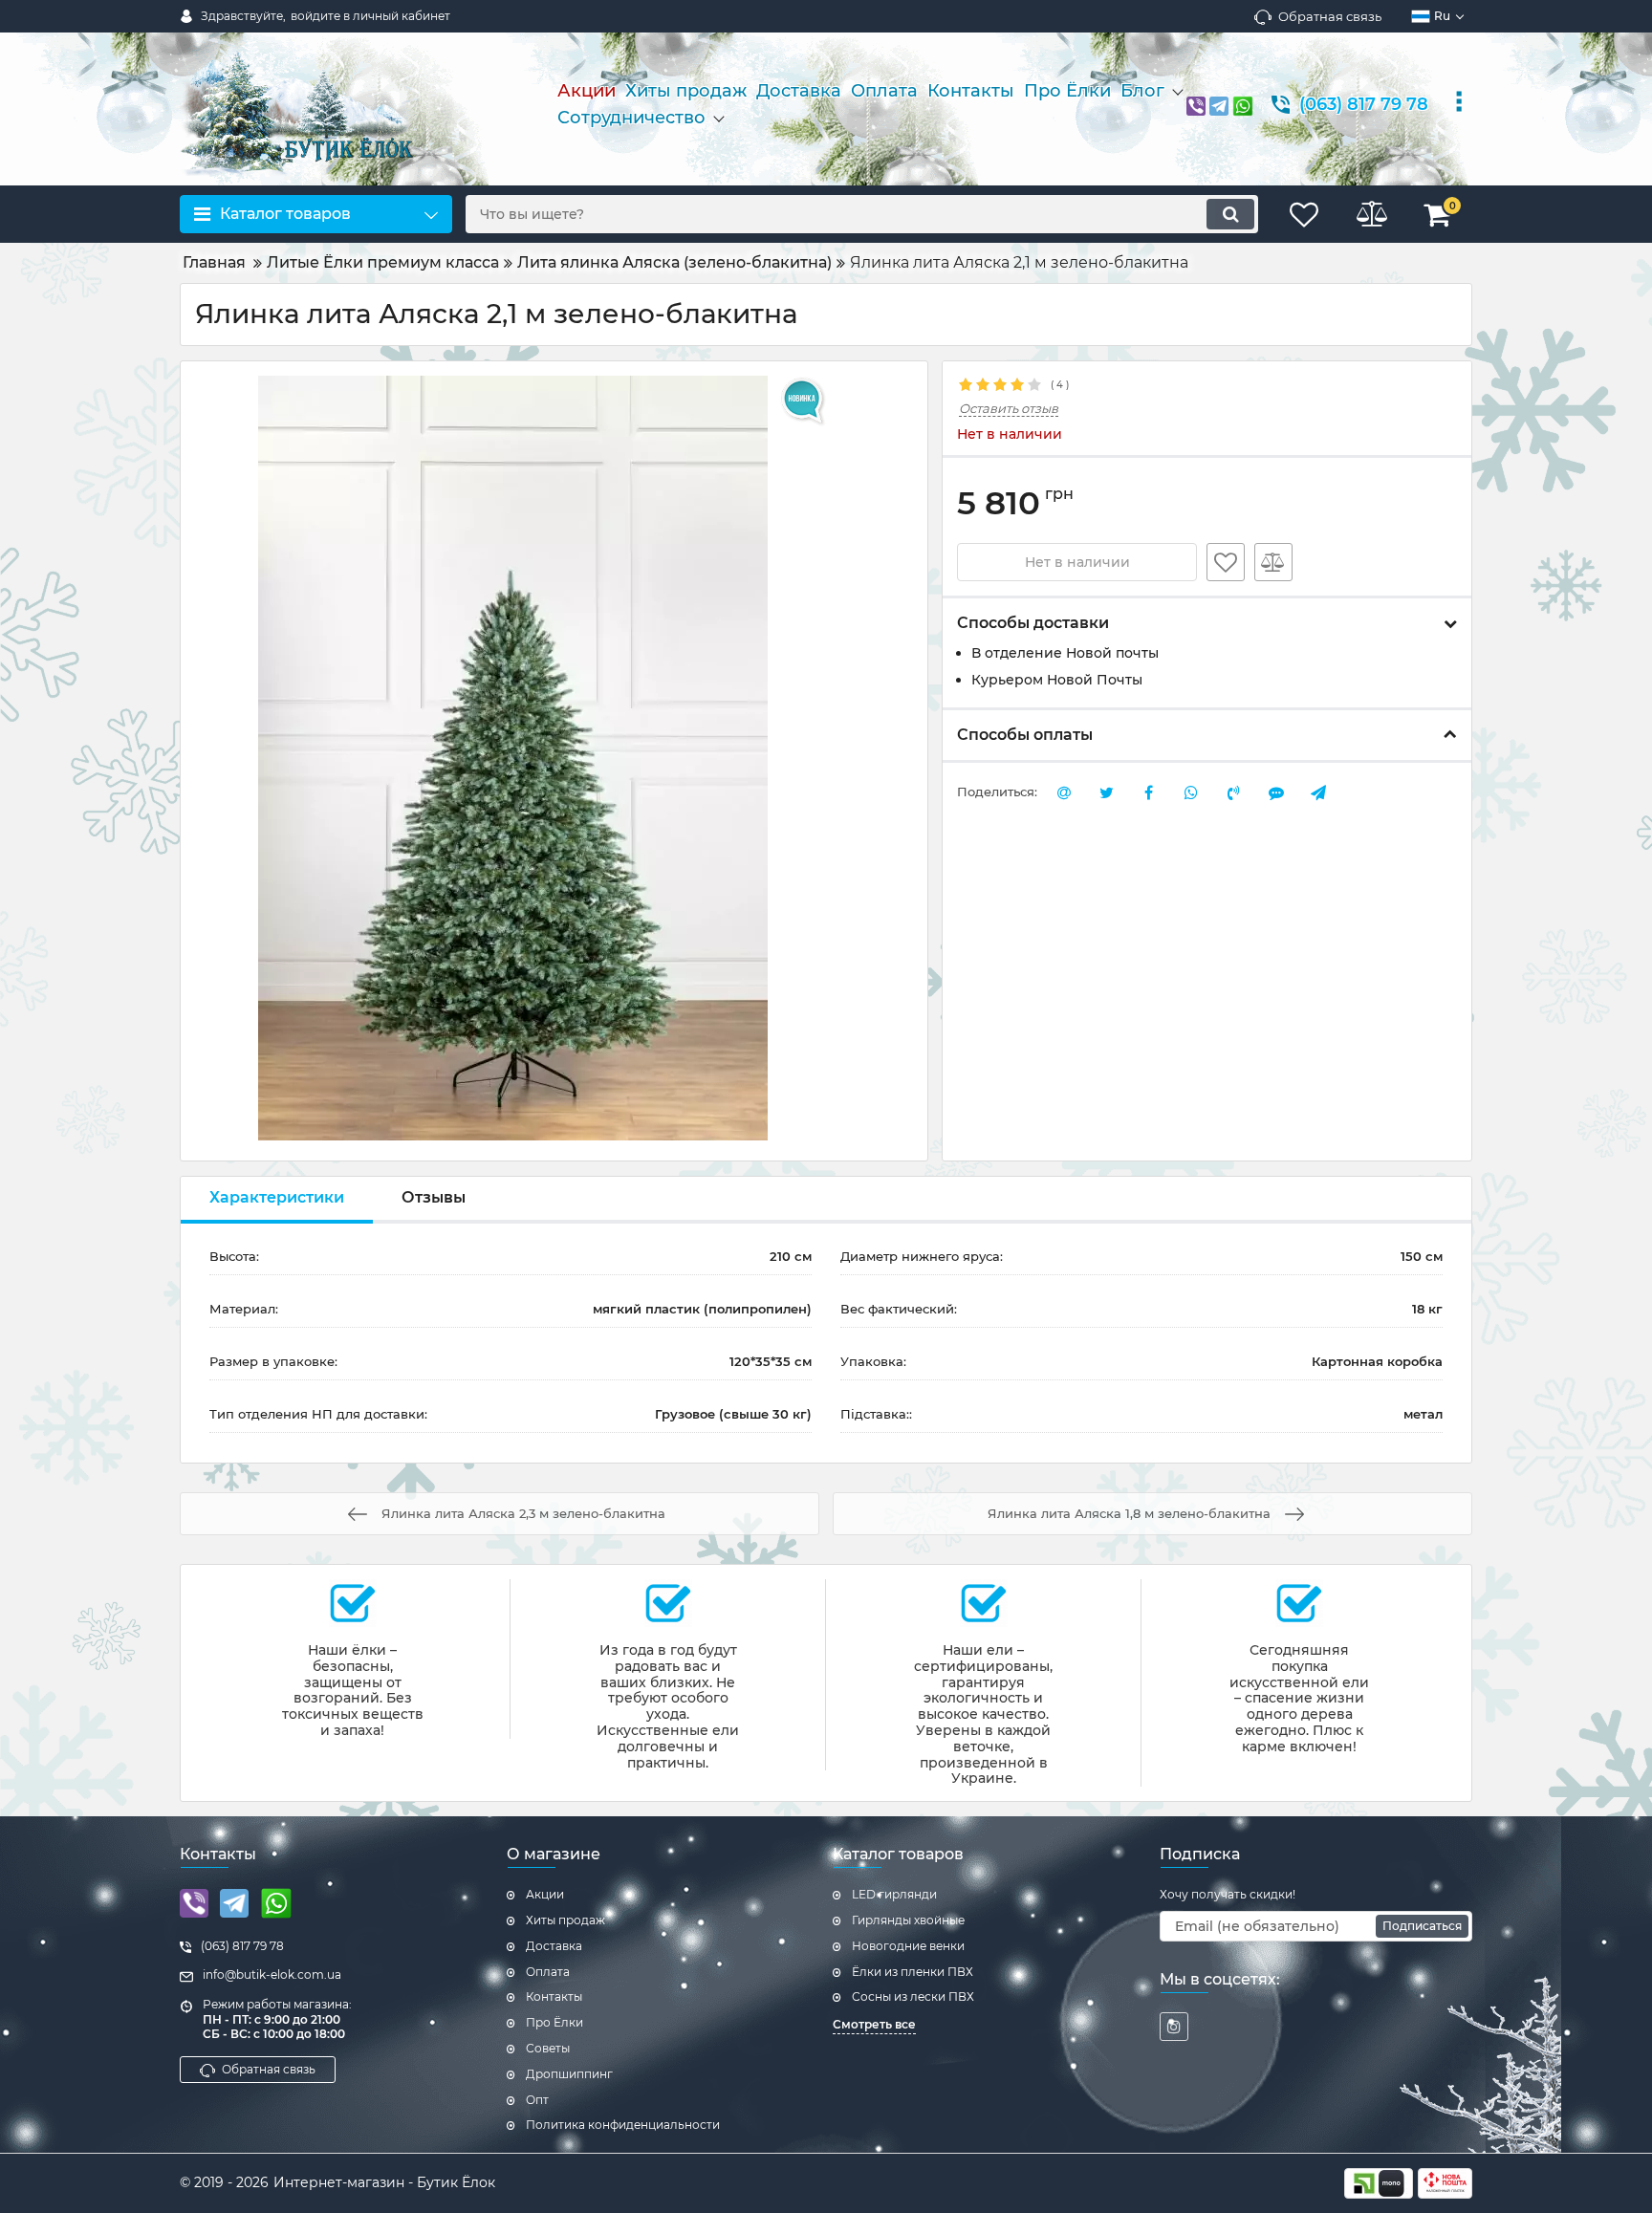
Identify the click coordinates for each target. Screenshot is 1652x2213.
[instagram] (1174, 2027)
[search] (1230, 214)
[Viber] (1196, 104)
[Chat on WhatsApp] (1243, 105)
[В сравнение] (1273, 562)
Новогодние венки (908, 1946)
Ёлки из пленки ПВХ (913, 1972)
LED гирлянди (894, 1894)
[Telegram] (1219, 104)
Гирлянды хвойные (908, 1920)
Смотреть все (874, 2024)
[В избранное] (1226, 562)
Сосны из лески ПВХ (913, 1996)
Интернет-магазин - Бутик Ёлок (384, 2182)
